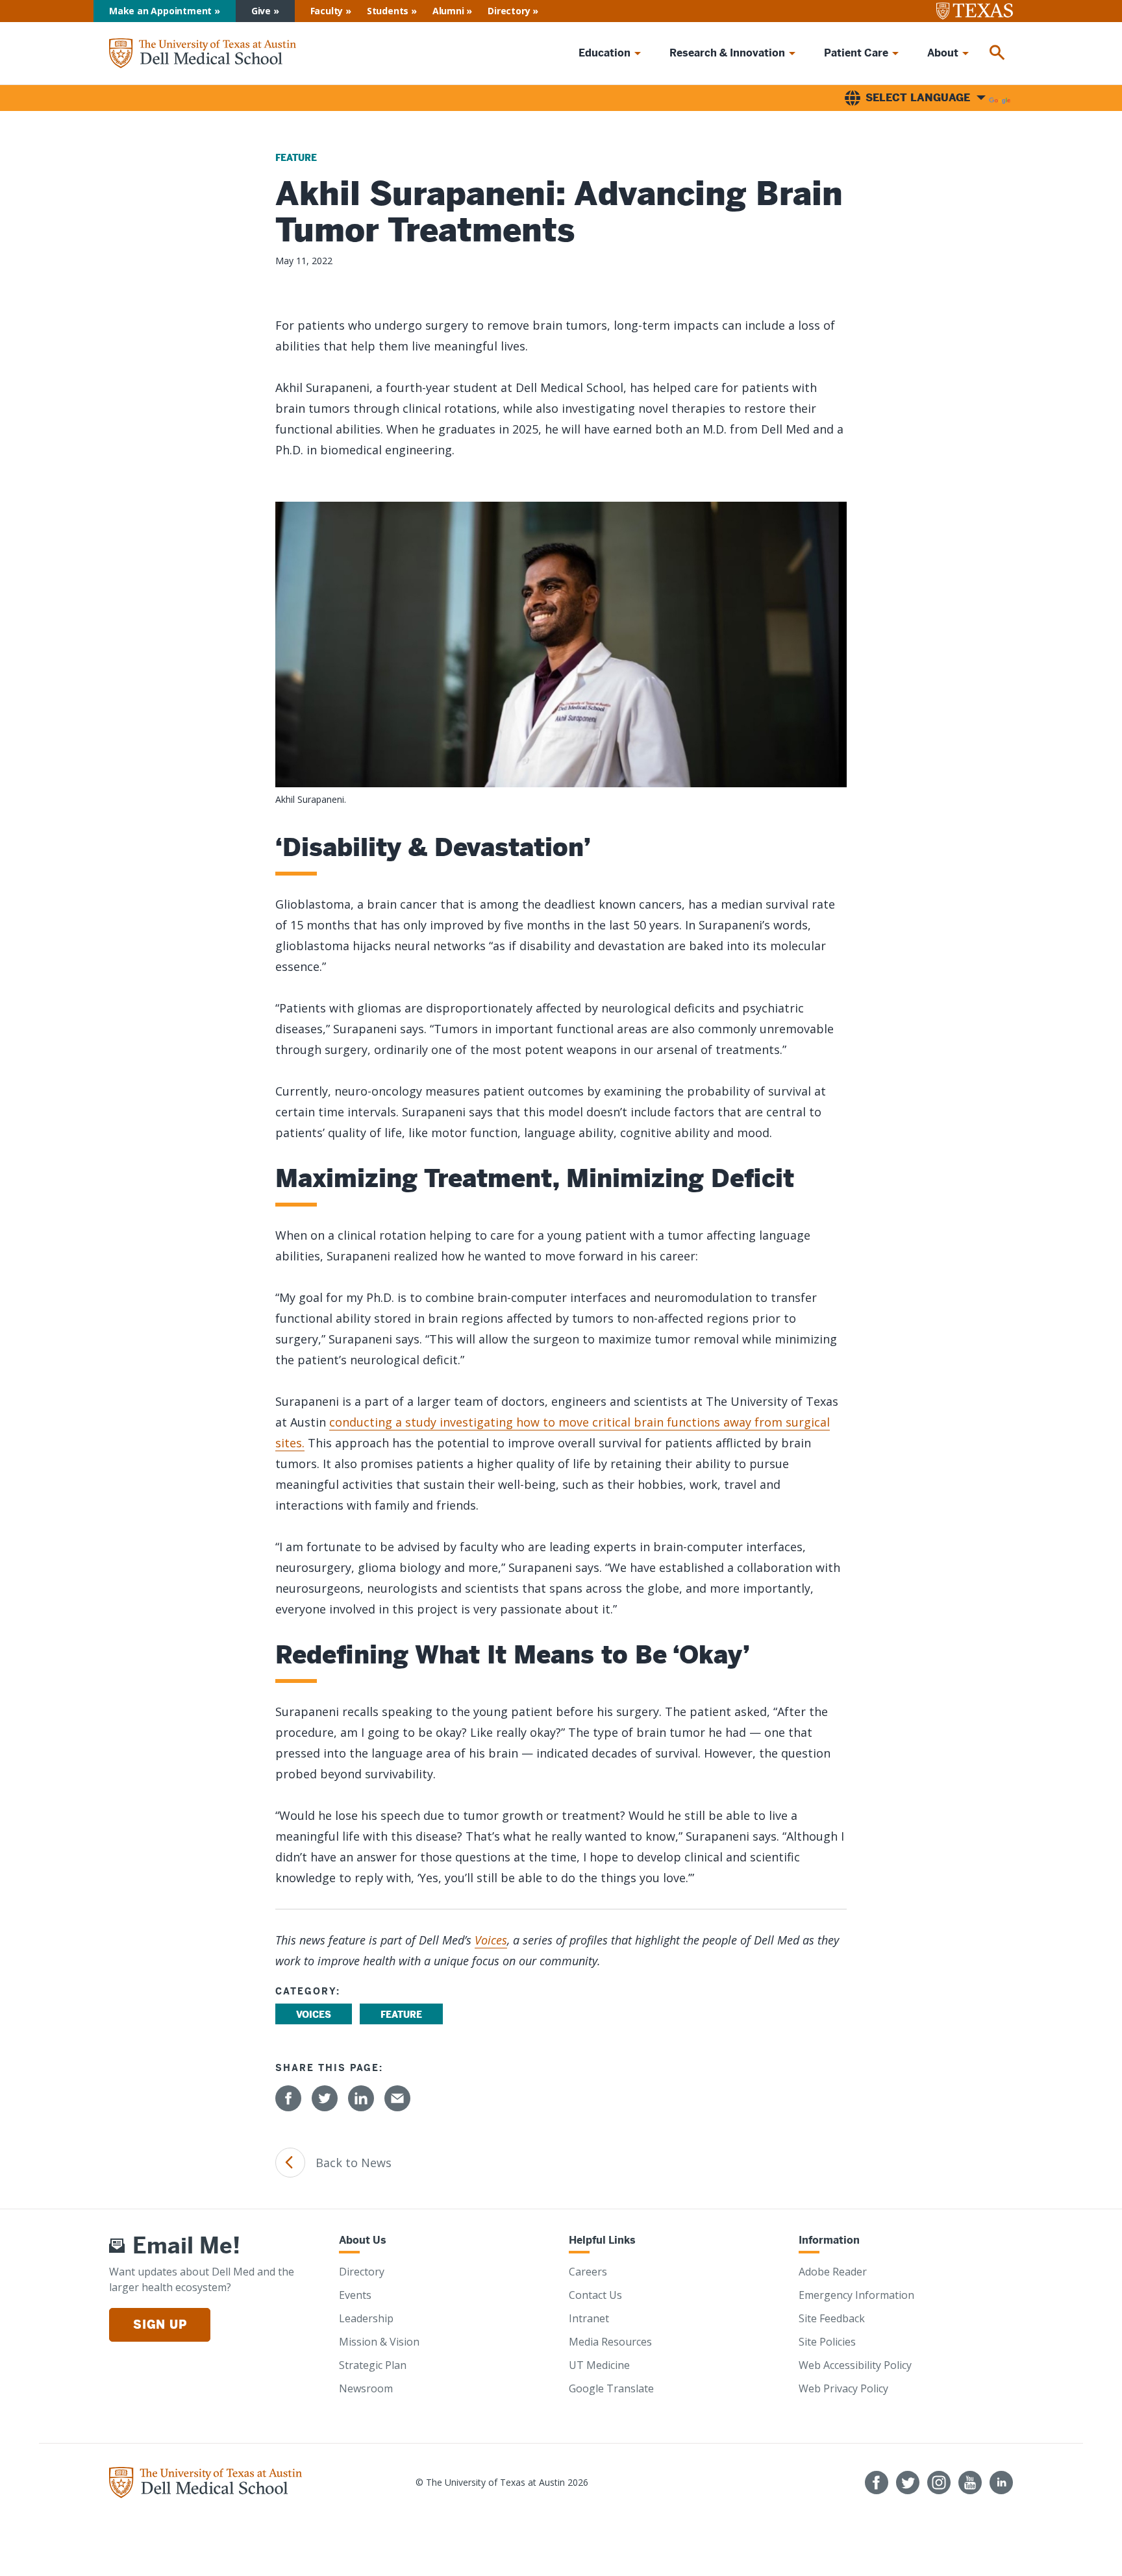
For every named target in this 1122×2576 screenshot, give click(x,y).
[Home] (203, 54)
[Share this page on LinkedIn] (361, 2098)
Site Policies (827, 2342)
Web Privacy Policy (843, 2388)
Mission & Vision (379, 2342)
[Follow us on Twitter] (908, 2483)
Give (261, 11)
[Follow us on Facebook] (877, 2483)
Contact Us (595, 2295)
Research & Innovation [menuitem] (727, 53)
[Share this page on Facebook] (288, 2098)
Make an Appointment (160, 11)
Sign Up (160, 2325)
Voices (491, 1940)
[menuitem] (997, 53)
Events (355, 2295)
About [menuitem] (943, 53)
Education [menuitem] (605, 53)
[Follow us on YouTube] (970, 2483)
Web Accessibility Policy (855, 2365)
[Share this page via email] (397, 2098)
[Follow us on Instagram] (939, 2483)
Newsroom (366, 2388)
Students (388, 11)
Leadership (366, 2318)
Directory (509, 11)
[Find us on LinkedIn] (1001, 2483)
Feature (296, 158)
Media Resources (610, 2342)
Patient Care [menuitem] (856, 53)
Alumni (448, 11)
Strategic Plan (373, 2365)
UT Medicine (599, 2365)
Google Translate (611, 2388)
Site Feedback (832, 2318)
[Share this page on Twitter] (325, 2098)
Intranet (589, 2318)
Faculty (327, 11)
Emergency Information (856, 2295)
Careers (588, 2272)
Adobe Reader (833, 2272)
